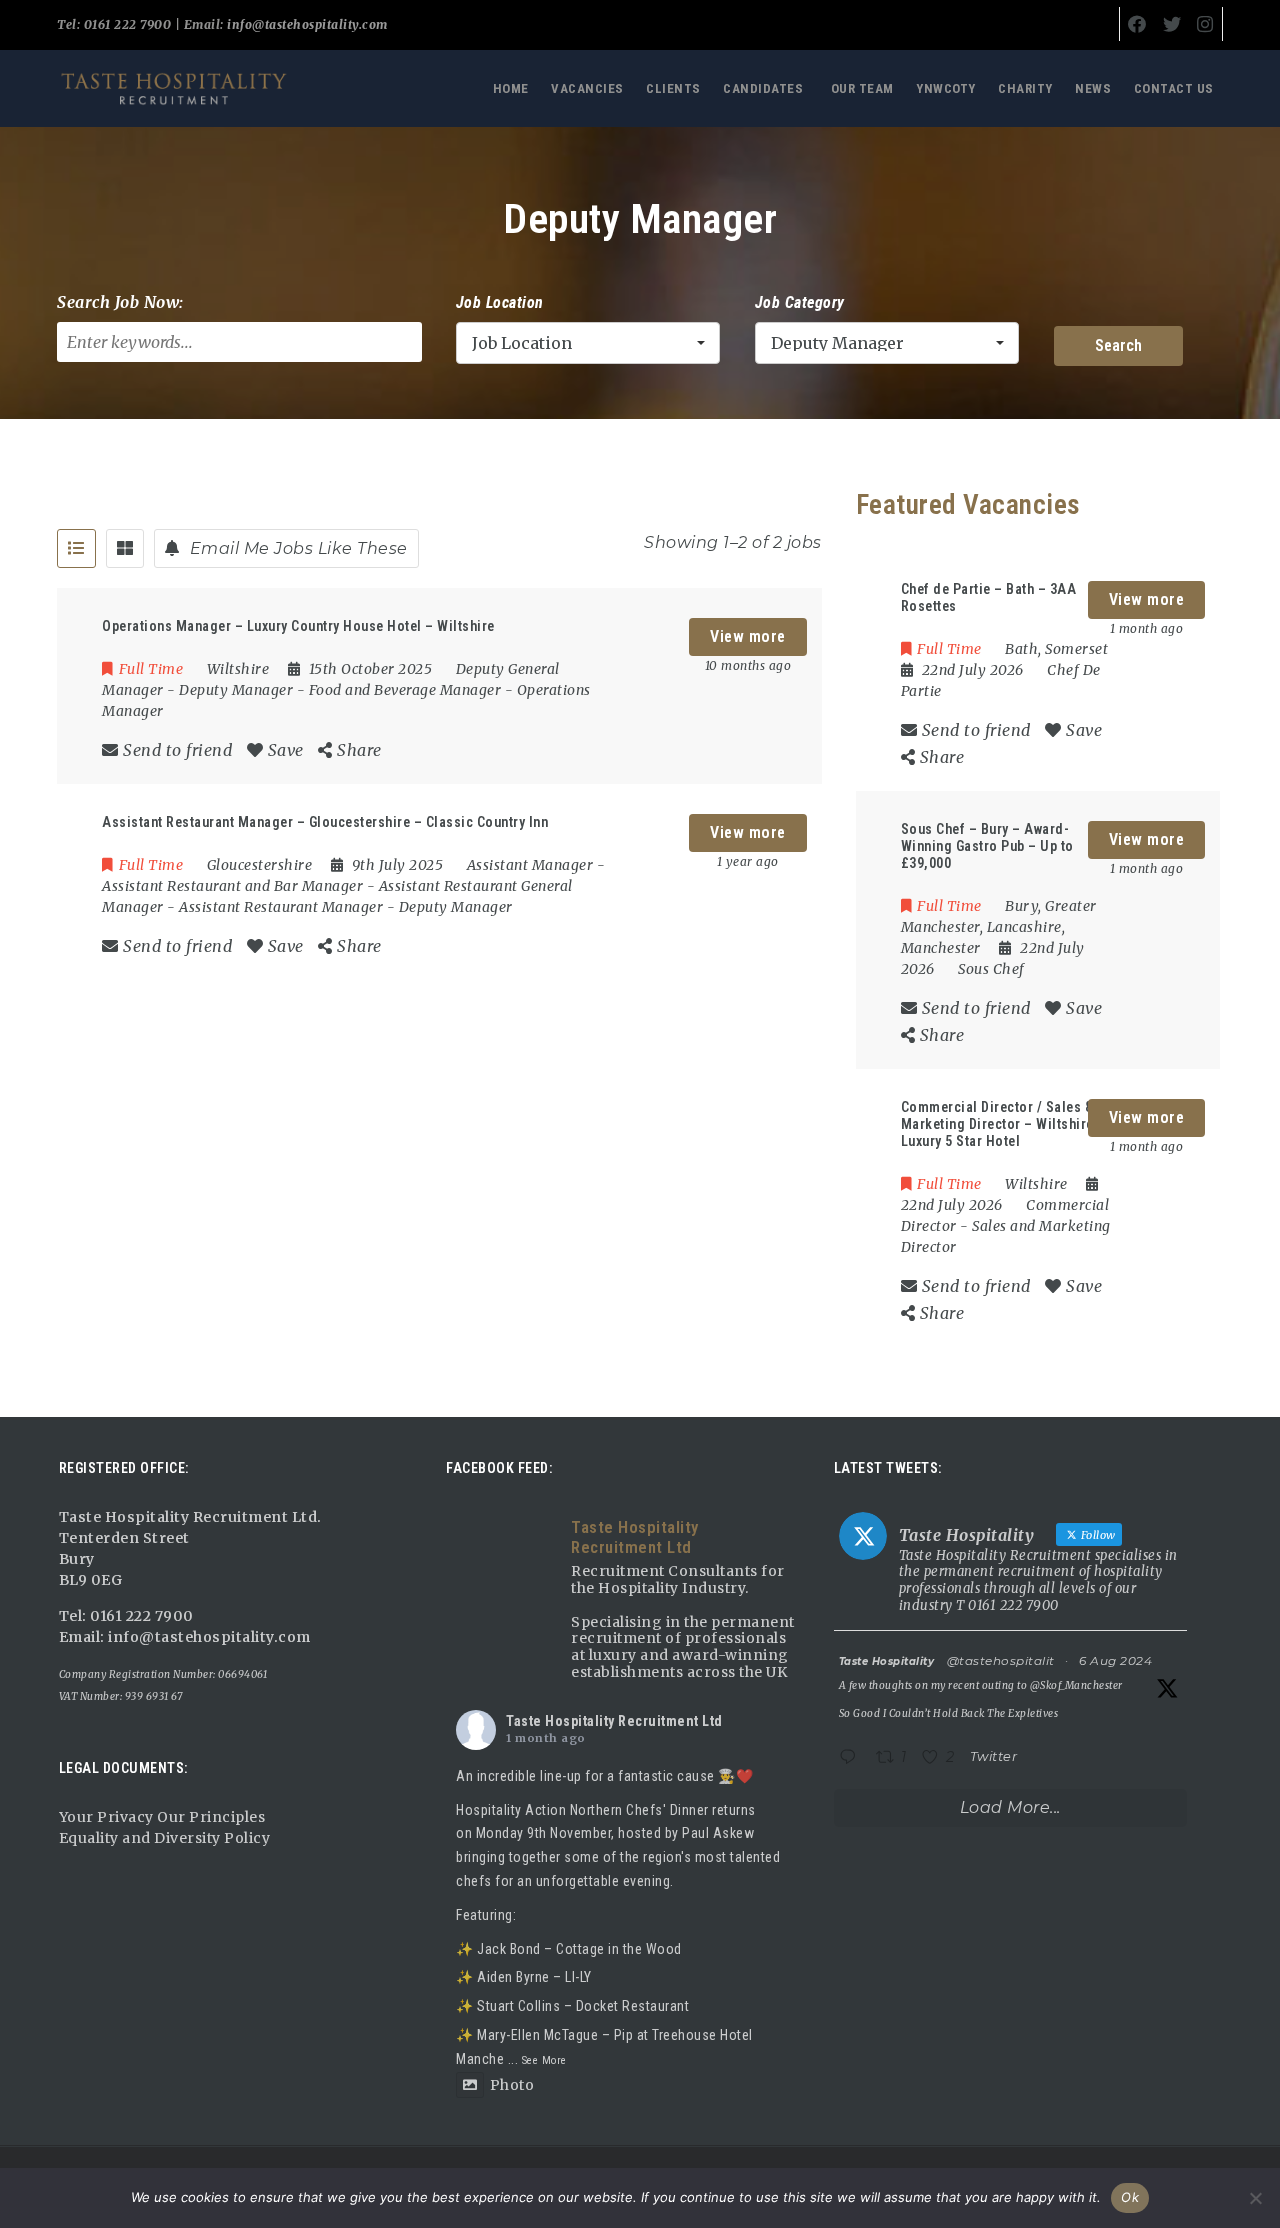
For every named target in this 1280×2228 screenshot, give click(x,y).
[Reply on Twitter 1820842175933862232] (852, 1758)
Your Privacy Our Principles (162, 1817)
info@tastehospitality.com (306, 24)
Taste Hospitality (887, 1661)
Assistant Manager (530, 865)
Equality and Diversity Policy (165, 1838)
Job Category (800, 302)
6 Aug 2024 (1115, 1660)
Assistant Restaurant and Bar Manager (232, 886)
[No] (1255, 2198)
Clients (673, 88)
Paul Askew (718, 1833)
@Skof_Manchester (1076, 1685)
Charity (1025, 88)
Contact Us (1174, 88)
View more (748, 636)
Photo (512, 2085)
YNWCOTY (946, 88)
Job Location (500, 302)
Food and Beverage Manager (405, 690)
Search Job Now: (120, 302)
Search (1118, 345)
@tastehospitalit (1001, 1660)
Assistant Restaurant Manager (281, 907)
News (1093, 88)
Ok (1130, 2197)
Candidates (763, 88)
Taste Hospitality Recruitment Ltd (614, 1721)
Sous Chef (991, 969)
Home (511, 88)
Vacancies (587, 88)
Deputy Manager (236, 690)
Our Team (862, 88)
